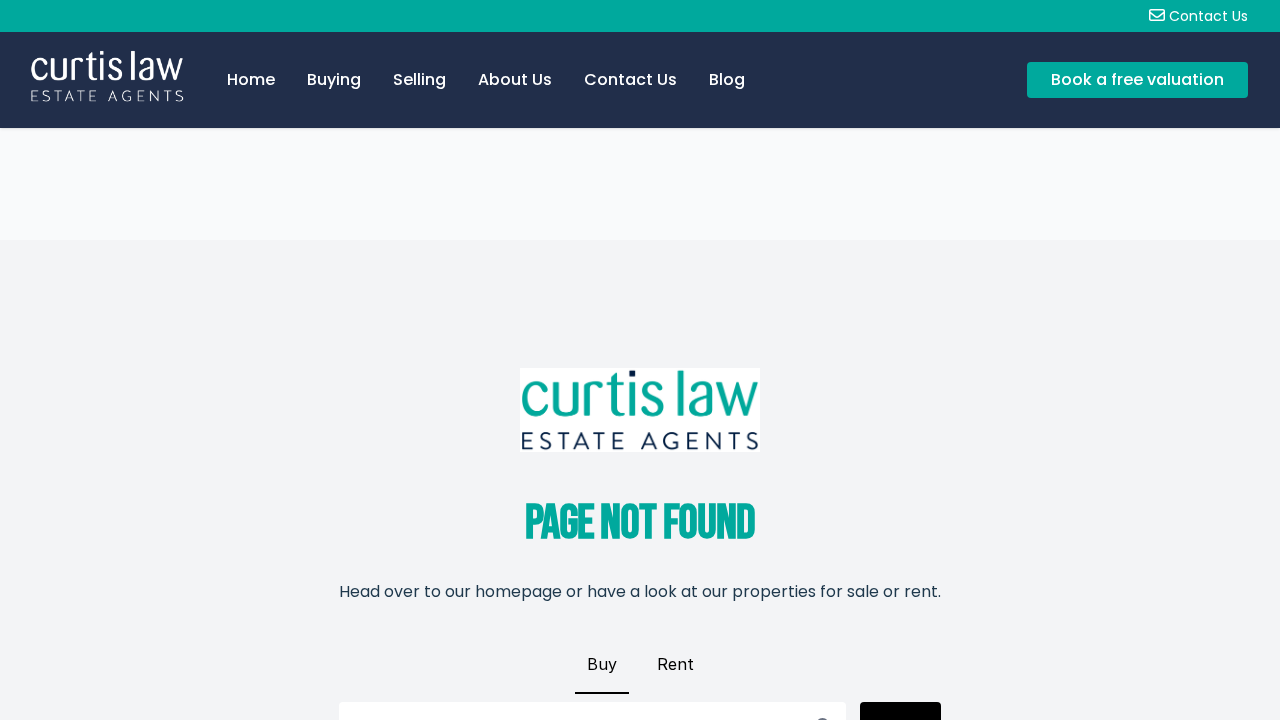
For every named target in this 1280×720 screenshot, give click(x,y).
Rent (675, 664)
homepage (518, 591)
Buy (602, 664)
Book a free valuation (1137, 79)
